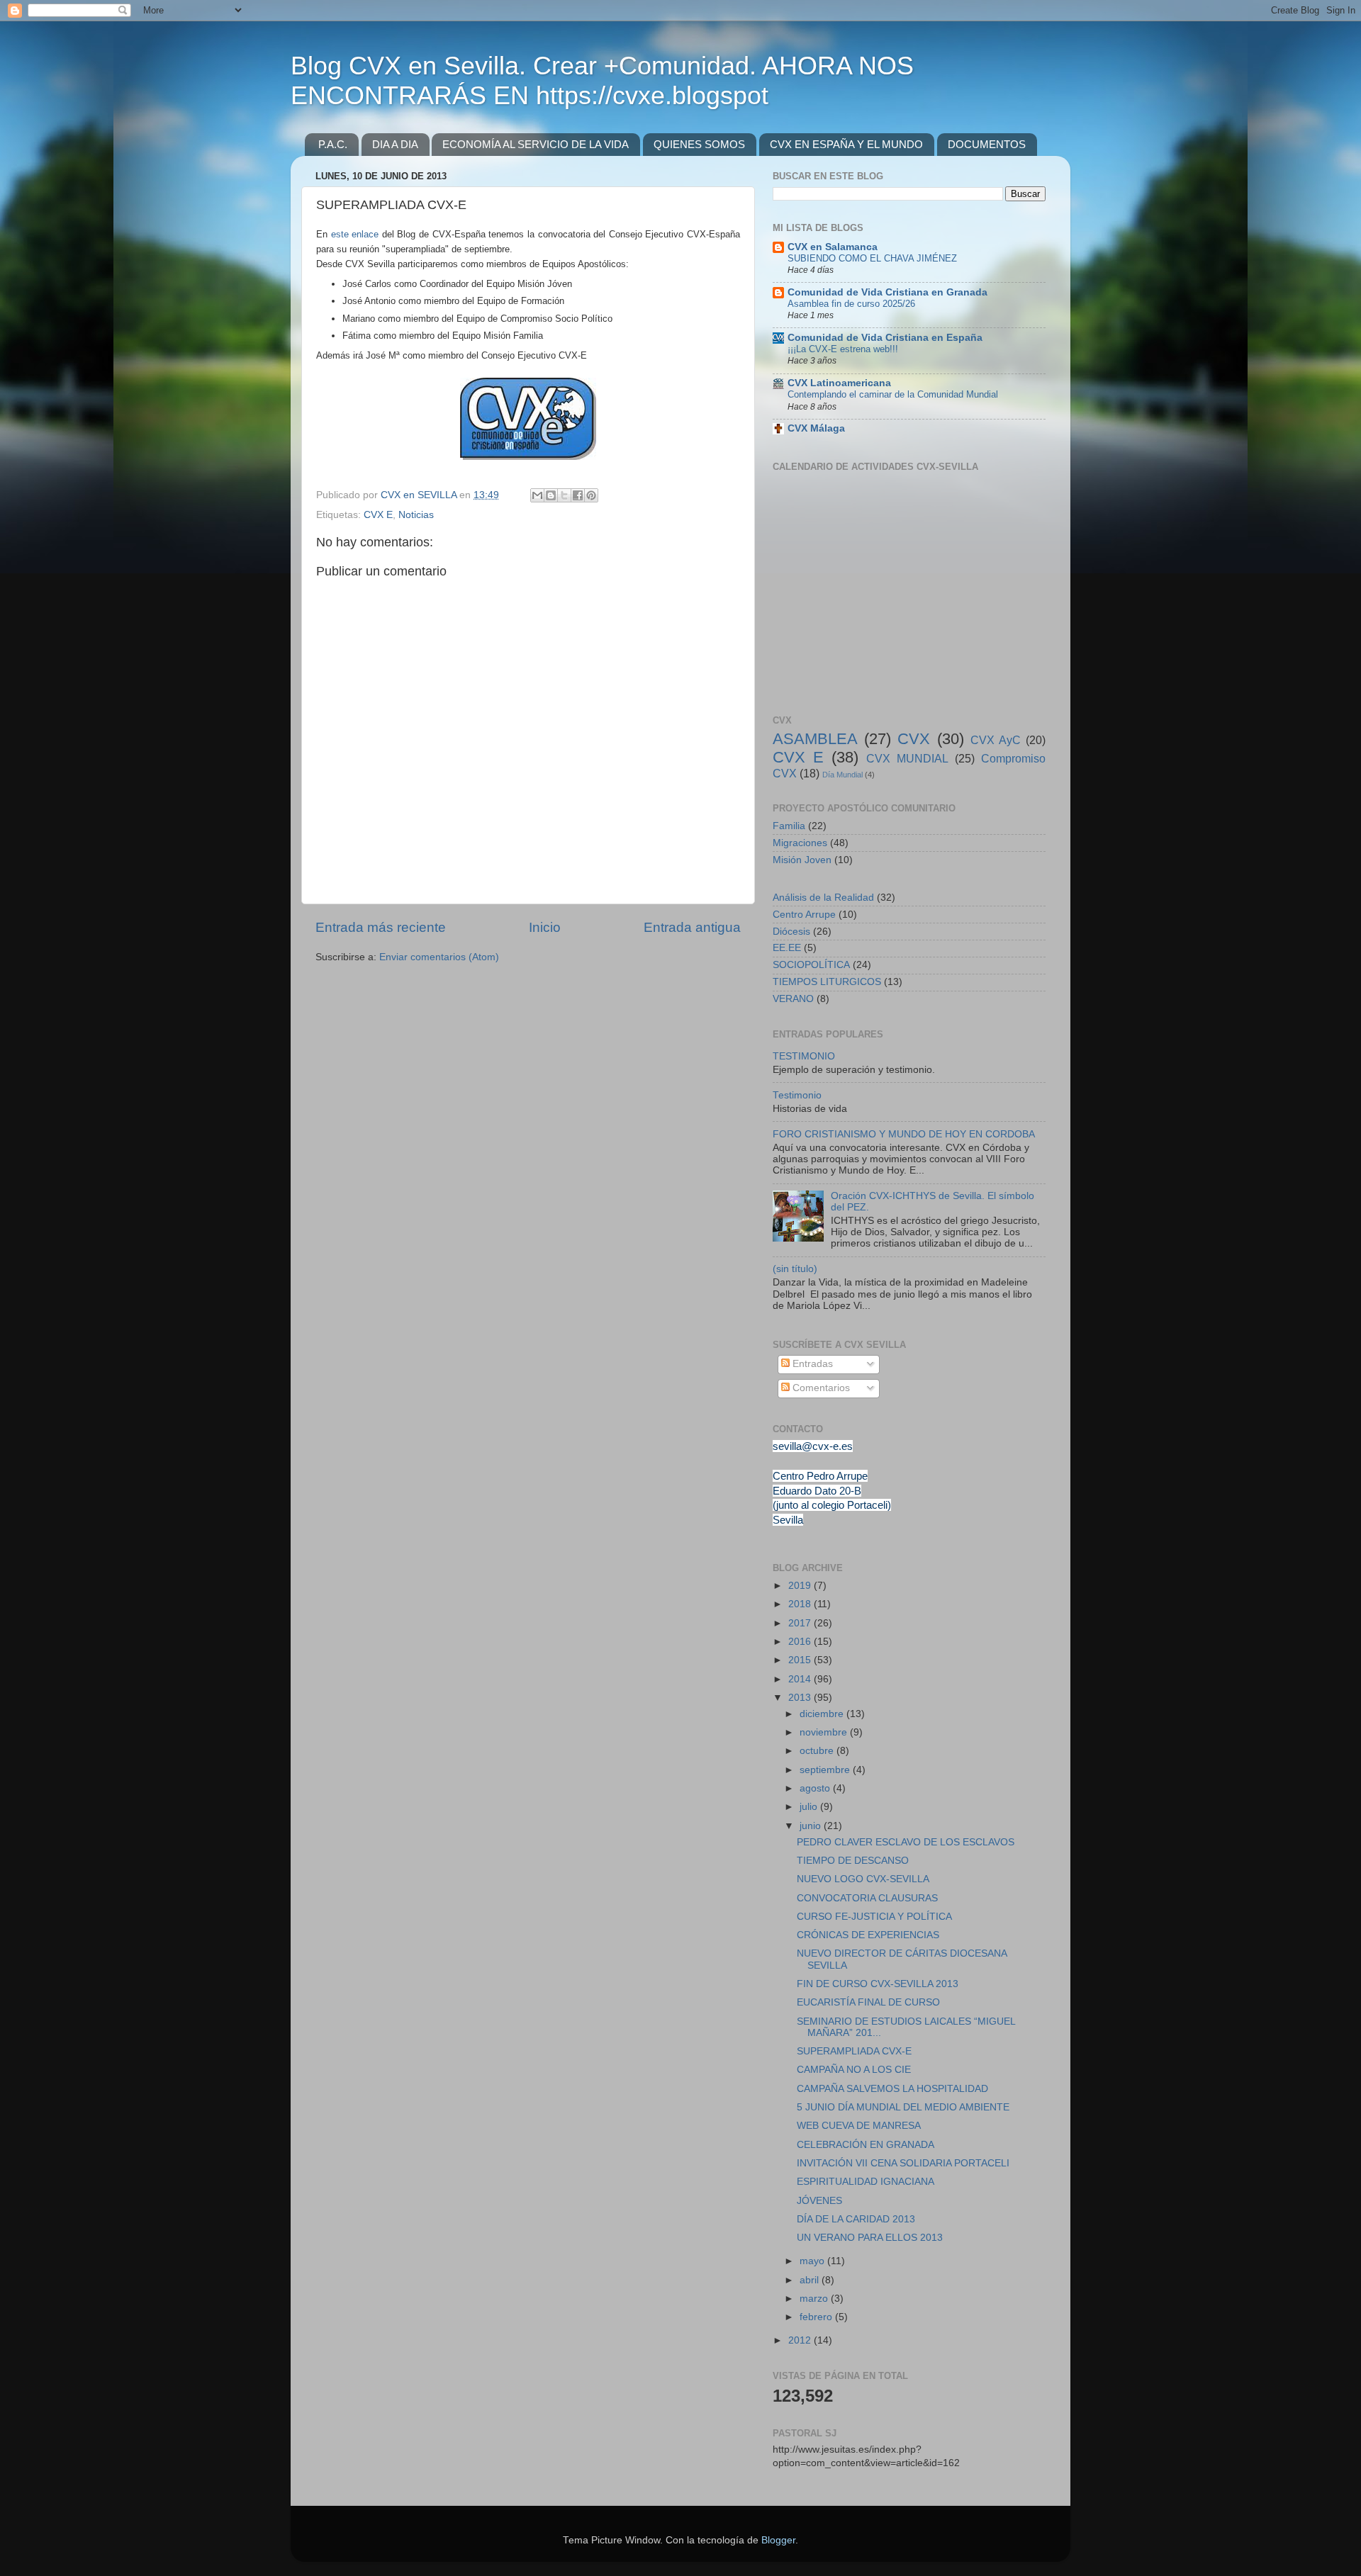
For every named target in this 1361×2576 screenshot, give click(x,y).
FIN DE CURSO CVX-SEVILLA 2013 (878, 1984)
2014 (801, 1679)
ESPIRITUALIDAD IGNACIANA (866, 2182)
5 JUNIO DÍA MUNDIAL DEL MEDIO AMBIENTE (903, 2107)
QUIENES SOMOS (699, 144)
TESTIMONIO (804, 1056)
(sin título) (795, 1269)
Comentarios (820, 1388)
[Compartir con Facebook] (578, 495)
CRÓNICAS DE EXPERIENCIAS (868, 1935)
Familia (789, 826)
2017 (801, 1623)
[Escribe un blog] (551, 495)
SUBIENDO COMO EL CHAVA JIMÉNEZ (872, 258)
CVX (914, 739)
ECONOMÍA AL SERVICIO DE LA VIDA (536, 144)
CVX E (378, 515)
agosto (816, 1788)
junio (812, 1826)
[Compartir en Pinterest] (591, 495)
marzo (815, 2299)
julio (810, 1807)
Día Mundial (842, 775)
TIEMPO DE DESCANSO (853, 1861)
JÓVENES (819, 2201)
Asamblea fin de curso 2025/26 (851, 304)
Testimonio (797, 1095)
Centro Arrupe (804, 915)
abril (811, 2280)
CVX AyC (996, 740)
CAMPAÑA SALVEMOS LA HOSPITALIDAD (892, 2089)
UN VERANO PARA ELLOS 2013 (870, 2238)
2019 (801, 1586)
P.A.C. (333, 144)
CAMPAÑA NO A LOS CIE (854, 2070)
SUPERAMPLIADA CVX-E (854, 2051)
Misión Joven (802, 860)
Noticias (416, 515)
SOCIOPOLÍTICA (811, 965)
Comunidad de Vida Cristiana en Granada (887, 292)
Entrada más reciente (381, 927)
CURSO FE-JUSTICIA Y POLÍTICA (874, 1917)
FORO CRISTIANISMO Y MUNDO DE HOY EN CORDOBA (904, 1134)
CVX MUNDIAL (907, 758)
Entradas (811, 1364)
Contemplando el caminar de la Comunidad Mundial (893, 394)
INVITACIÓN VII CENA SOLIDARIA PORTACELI (903, 2163)
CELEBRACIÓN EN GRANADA (866, 2145)
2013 (801, 1698)
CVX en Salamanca (833, 247)
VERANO (793, 999)
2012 (801, 2340)
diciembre (823, 1714)
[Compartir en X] (564, 495)
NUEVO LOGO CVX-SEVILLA (863, 1879)
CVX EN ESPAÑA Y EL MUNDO (846, 144)
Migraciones (800, 843)
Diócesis (791, 932)
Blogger (778, 2540)
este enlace (355, 234)
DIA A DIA (395, 144)
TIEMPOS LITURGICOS (827, 982)
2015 (801, 1660)
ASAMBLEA (815, 739)
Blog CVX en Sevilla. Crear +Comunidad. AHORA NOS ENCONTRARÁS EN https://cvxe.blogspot (602, 80)
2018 (801, 1604)
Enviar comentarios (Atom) (439, 957)
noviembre (825, 1732)
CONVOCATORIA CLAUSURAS (867, 1898)
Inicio (545, 927)
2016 (801, 1642)
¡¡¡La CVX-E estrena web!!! (843, 349)
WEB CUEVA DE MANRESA (859, 2126)
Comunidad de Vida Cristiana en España (885, 338)
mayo (813, 2261)
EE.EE (787, 948)
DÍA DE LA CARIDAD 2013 (856, 2219)
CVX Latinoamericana (839, 383)
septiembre (826, 1770)
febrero (817, 2317)
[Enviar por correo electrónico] (537, 495)
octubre (818, 1751)
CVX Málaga (816, 428)
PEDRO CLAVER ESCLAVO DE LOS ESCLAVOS (906, 1842)
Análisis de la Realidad (823, 898)
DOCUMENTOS (987, 144)
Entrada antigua (692, 927)
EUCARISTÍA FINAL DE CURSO (868, 2002)
